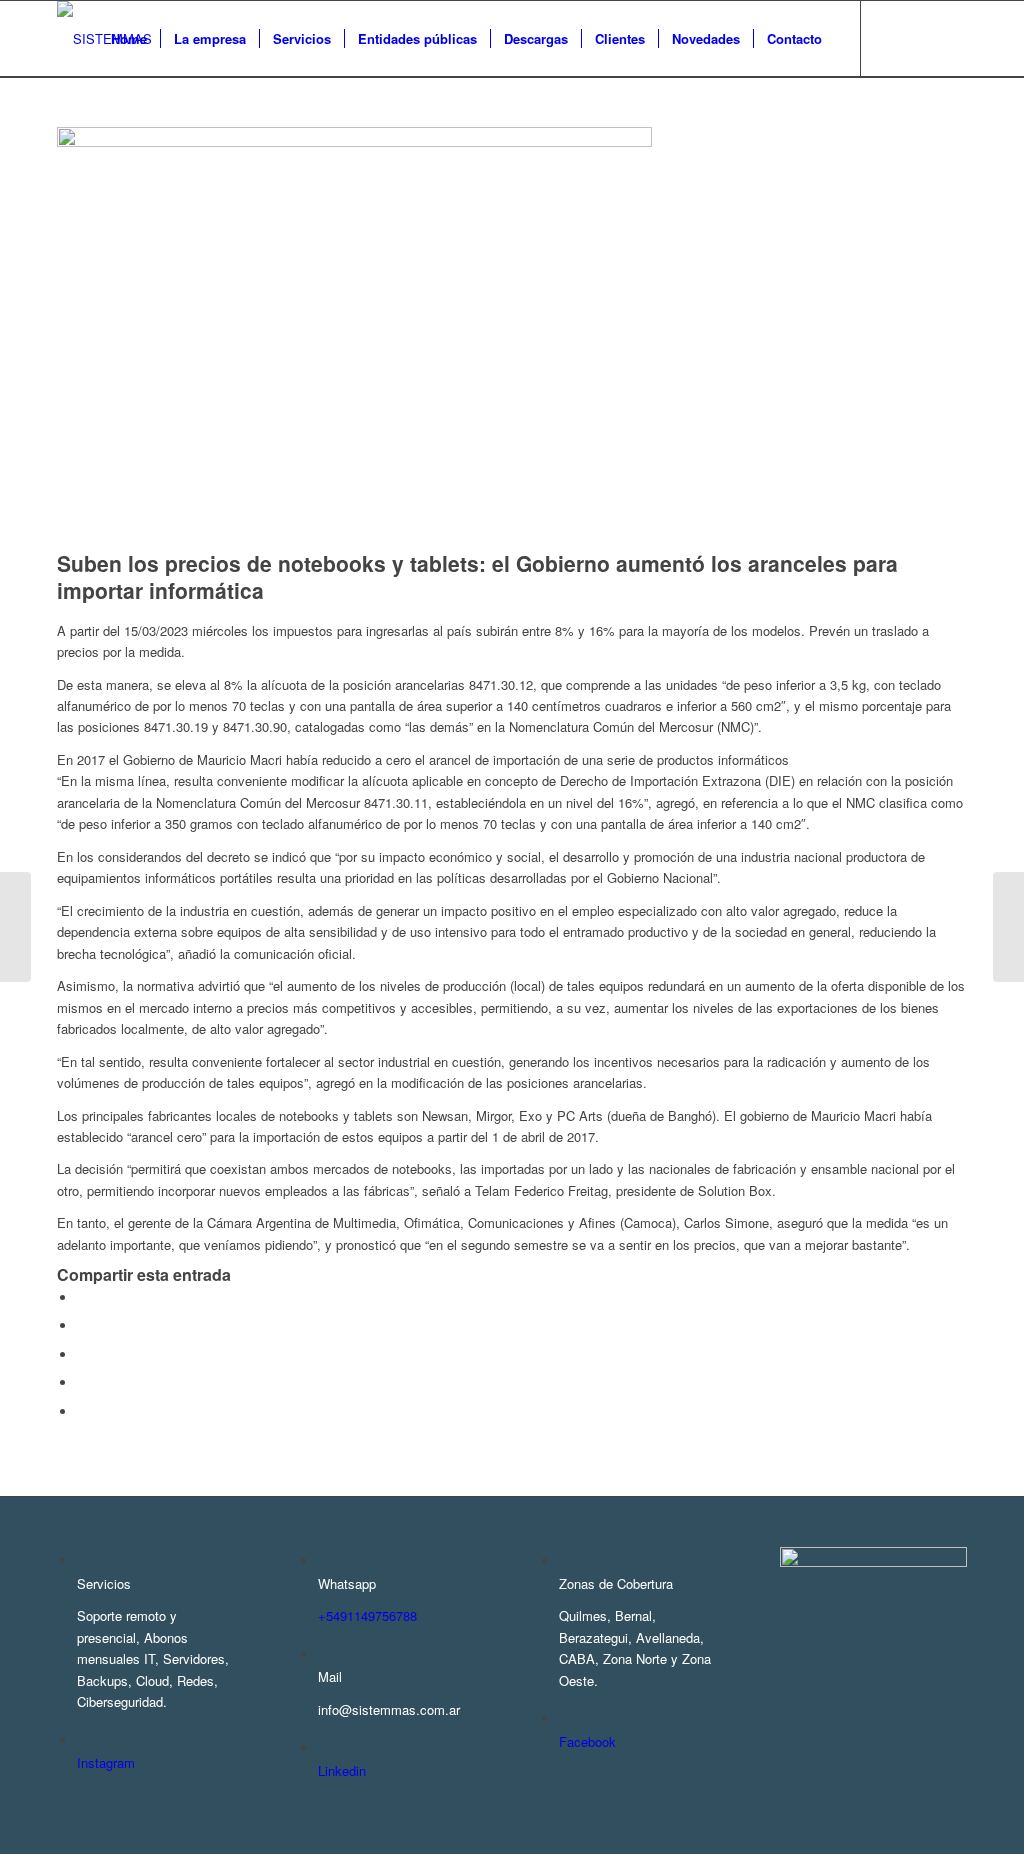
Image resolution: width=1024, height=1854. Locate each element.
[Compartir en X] (82, 1325)
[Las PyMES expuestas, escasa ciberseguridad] (1008, 927)
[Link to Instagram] (922, 38)
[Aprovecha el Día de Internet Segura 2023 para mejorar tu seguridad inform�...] (15, 927)
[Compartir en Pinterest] (82, 1382)
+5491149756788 (367, 1615)
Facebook (587, 1741)
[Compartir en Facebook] (82, 1297)
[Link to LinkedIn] (952, 38)
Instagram (106, 1762)
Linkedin (342, 1770)
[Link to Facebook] (892, 38)
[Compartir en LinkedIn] (82, 1411)
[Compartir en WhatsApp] (82, 1354)
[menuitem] (129, 39)
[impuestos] (354, 141)
